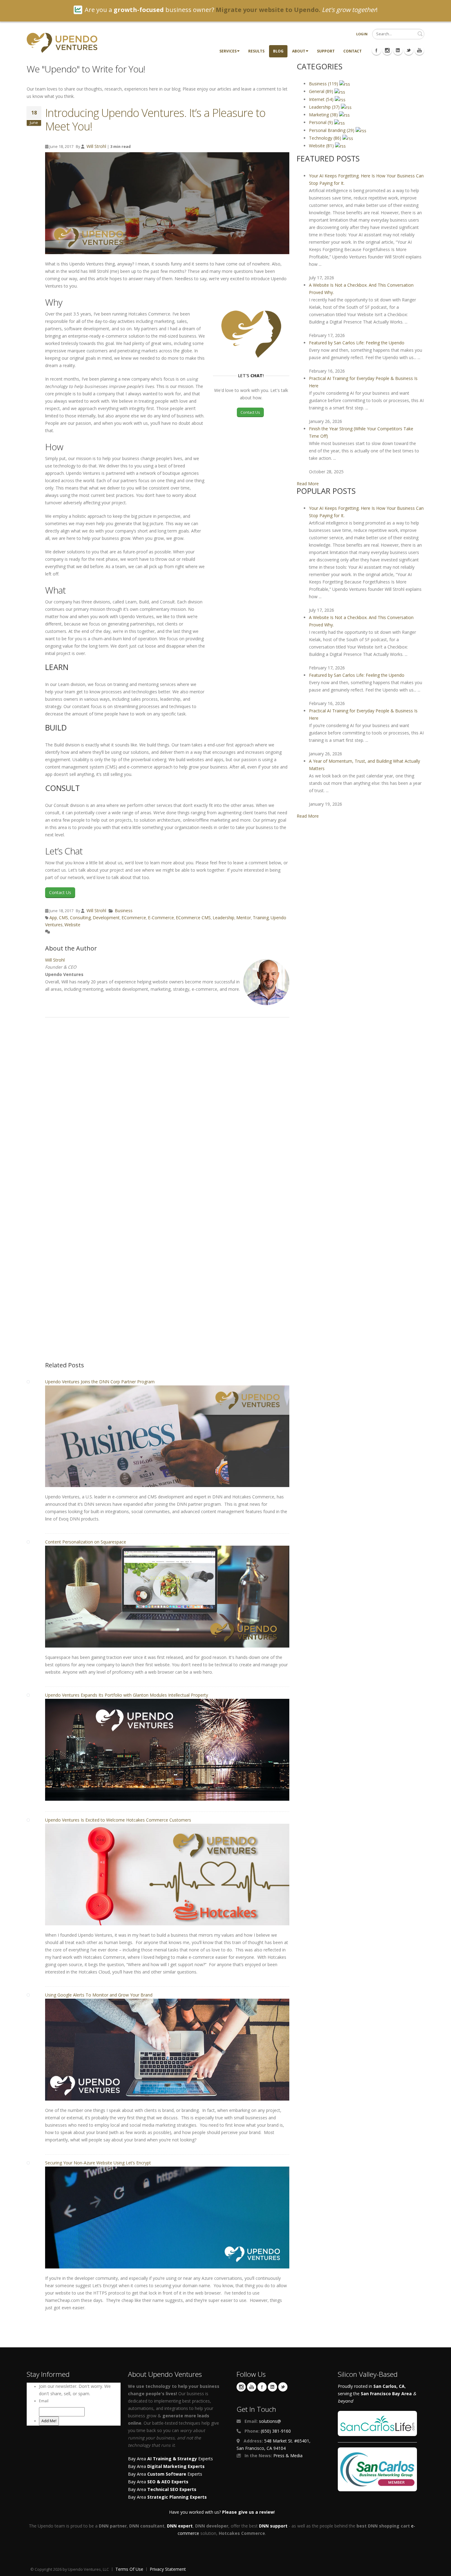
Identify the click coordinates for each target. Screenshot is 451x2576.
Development (106, 918)
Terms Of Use (129, 2569)
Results (256, 51)
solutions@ (270, 2421)
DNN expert (180, 2526)
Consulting (80, 918)
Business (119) (324, 84)
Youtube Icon (419, 50)
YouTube (252, 2387)
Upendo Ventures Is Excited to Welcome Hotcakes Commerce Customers (118, 1820)
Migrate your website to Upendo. (268, 10)
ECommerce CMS (193, 918)
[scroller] (440, 2569)
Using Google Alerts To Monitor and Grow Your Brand (99, 1995)
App (53, 918)
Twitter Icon (409, 50)
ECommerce (134, 918)
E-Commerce (161, 918)
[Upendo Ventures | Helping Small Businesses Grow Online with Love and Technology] (62, 42)
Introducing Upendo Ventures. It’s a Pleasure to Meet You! (155, 120)
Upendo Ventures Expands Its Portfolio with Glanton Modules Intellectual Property (127, 1695)
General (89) (322, 91)
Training (261, 918)
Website (72, 925)
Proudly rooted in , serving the (377, 2394)
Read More (308, 484)
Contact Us (250, 412)
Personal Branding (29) (332, 130)
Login (362, 34)
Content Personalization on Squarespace (86, 1542)
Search (420, 34)
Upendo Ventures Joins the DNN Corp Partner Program (100, 1382)
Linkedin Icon (398, 50)
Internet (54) (322, 99)
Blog (278, 51)
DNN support (273, 2526)
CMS (64, 918)
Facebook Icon (376, 50)
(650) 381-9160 (276, 2431)
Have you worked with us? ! (222, 2512)
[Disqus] (167, 1108)
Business (124, 910)
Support (326, 51)
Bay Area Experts (170, 2459)
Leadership (224, 918)
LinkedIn (272, 2387)
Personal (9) (322, 122)
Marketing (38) (324, 115)
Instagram (241, 2387)
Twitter (283, 2387)
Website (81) (322, 146)
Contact (353, 51)
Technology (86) (326, 138)
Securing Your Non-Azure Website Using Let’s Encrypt (98, 2163)
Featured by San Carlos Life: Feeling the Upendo (357, 343)
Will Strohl (96, 146)
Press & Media (288, 2456)
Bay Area (166, 2466)
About (299, 51)
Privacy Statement (168, 2569)
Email (44, 2401)
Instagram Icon (387, 50)
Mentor (244, 918)
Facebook (262, 2387)
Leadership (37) (325, 107)
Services (228, 51)
